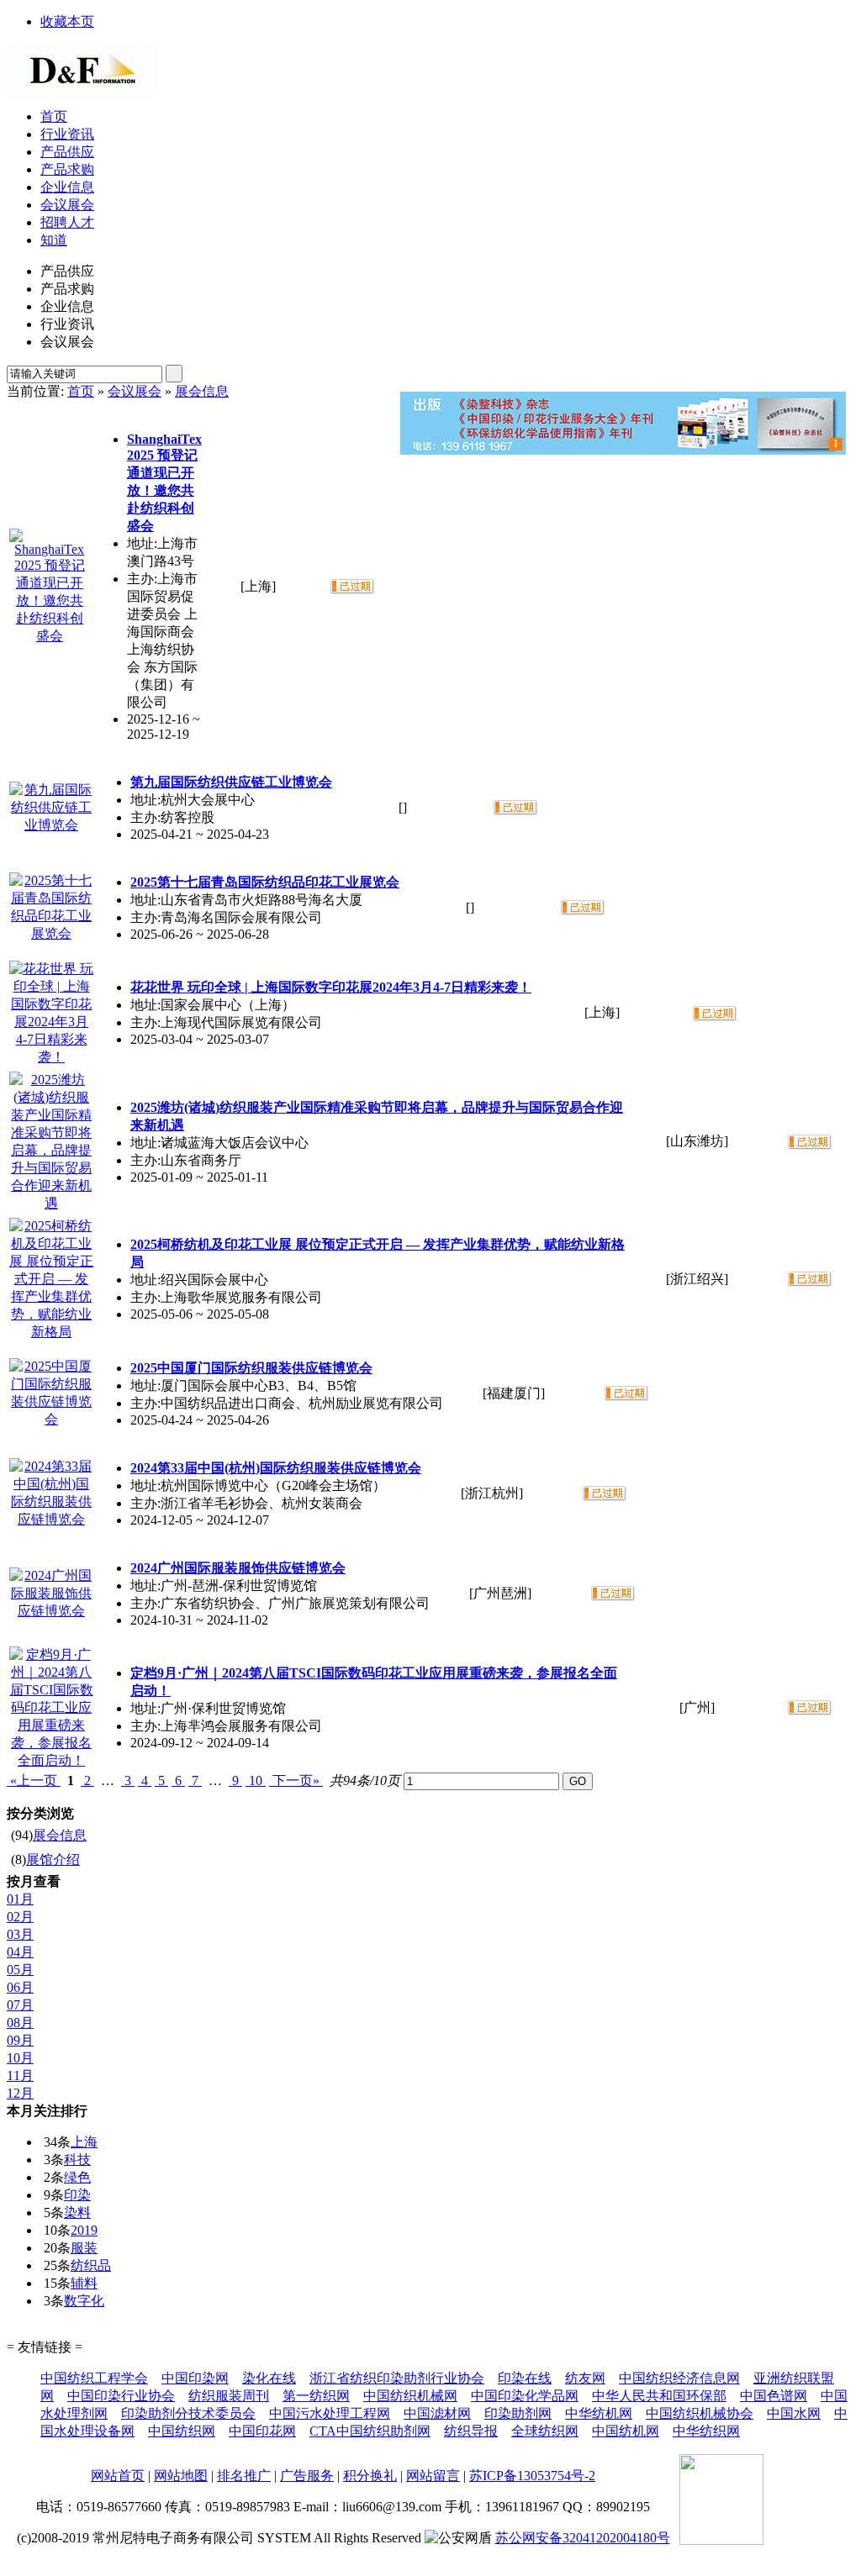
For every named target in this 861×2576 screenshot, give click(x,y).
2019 (84, 2230)
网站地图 (181, 2476)
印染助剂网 (518, 2413)
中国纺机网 (626, 2431)
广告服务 (307, 2476)
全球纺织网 (545, 2431)
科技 (77, 2160)
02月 (20, 1917)
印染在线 (525, 2378)
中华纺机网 (599, 2413)
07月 (20, 2005)
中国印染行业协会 (121, 2396)
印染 (77, 2195)
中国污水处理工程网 (330, 2413)
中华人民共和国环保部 (659, 2396)
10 (256, 1781)
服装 (84, 2248)
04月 (20, 1952)
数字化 (84, 2301)
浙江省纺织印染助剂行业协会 (397, 2378)
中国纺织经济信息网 (679, 2378)
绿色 (77, 2177)
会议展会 (135, 391)
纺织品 (91, 2265)
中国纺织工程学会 (94, 2378)
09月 (20, 2040)
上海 (84, 2142)
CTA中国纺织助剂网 (370, 2431)
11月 (20, 2076)
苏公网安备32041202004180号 (583, 2538)
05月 (20, 1970)
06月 (20, 1987)
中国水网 (794, 2413)
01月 (20, 1899)
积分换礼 (370, 2476)
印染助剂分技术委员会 (188, 2413)
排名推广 (244, 2476)
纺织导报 (471, 2431)
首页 (81, 391)
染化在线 (269, 2378)
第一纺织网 (316, 2396)
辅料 (84, 2283)
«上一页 (34, 1781)
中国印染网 (195, 2378)
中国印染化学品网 (525, 2396)
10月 (20, 2058)
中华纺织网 (706, 2431)
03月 (20, 1934)
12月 (20, 2093)
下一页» (296, 1781)
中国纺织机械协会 (700, 2413)
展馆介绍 (53, 1860)
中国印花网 (262, 2431)
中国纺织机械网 (410, 2396)
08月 (20, 2023)
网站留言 (433, 2476)
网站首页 (118, 2476)
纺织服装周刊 (229, 2396)
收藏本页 (67, 21)
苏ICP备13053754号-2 (532, 2476)
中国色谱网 (774, 2396)
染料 (77, 2213)
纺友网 (585, 2378)
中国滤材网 (437, 2413)
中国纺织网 (182, 2431)
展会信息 (202, 391)
